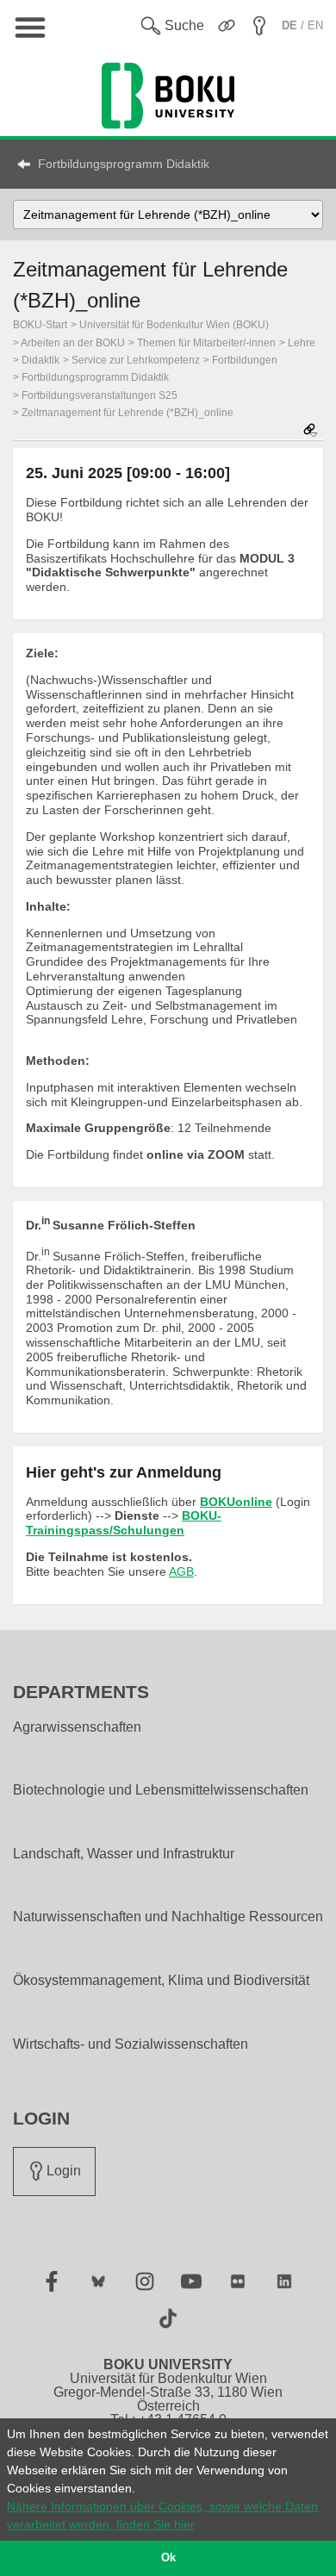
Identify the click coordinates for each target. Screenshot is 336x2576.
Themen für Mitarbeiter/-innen (206, 343)
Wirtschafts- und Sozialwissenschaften (131, 2044)
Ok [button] (168, 2558)
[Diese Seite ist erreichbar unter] (310, 431)
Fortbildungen (245, 360)
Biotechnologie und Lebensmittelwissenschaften (161, 1790)
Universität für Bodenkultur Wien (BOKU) (174, 325)
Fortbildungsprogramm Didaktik (124, 164)
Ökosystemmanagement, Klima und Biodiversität (161, 1981)
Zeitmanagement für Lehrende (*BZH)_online (128, 413)
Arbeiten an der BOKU (73, 343)
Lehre (302, 343)
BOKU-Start (40, 325)
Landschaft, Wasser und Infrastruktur (124, 1854)
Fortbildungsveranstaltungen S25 (100, 395)
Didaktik (40, 360)
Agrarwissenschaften (77, 1727)
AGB (181, 1571)
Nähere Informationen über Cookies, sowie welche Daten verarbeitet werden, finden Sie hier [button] (162, 2515)
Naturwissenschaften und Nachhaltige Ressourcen (168, 1917)
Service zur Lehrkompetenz (136, 360)
